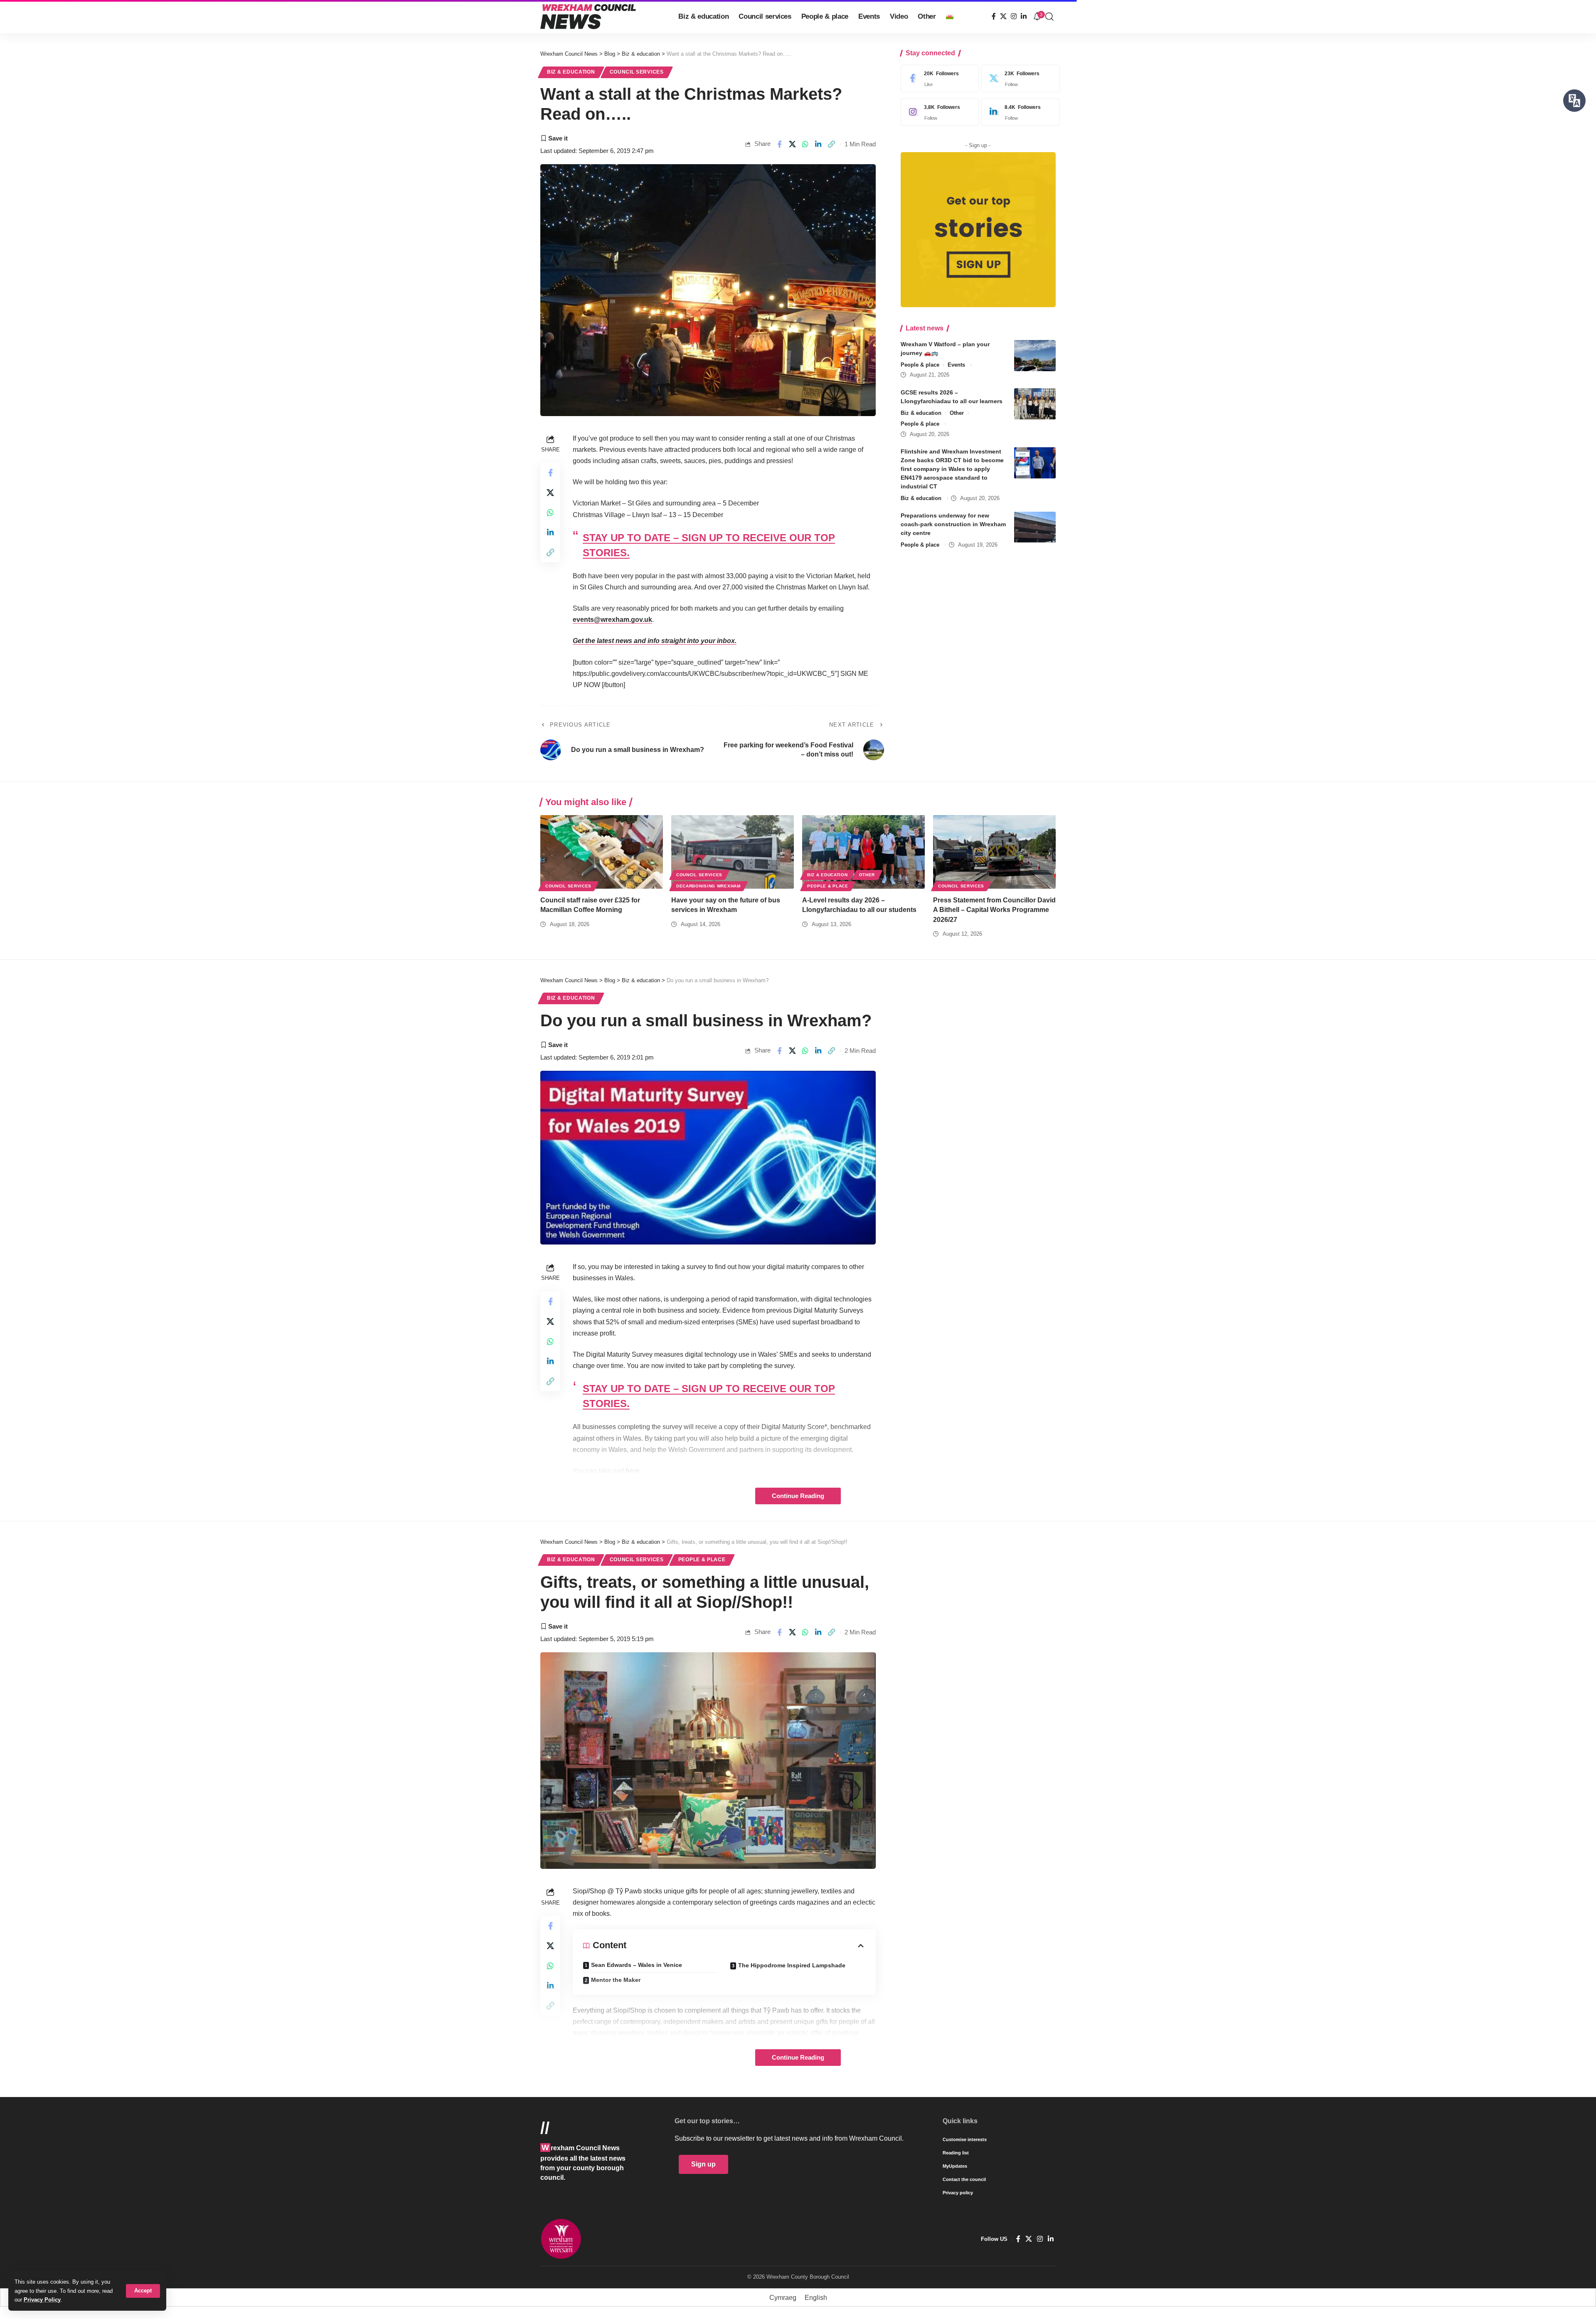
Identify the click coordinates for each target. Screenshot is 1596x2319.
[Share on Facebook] (779, 144)
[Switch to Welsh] (950, 17)
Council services (637, 72)
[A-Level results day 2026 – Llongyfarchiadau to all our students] (863, 852)
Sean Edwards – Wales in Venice (637, 1965)
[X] (1003, 16)
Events (956, 365)
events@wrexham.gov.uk (612, 620)
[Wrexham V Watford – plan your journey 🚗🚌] (1035, 356)
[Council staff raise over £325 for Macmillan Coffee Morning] (602, 852)
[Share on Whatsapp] (805, 144)
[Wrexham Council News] (588, 17)
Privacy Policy (42, 2300)
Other (957, 413)
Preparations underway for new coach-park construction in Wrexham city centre (953, 525)
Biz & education (571, 72)
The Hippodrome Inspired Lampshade (792, 1965)
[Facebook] (994, 16)
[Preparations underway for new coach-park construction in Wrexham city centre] (1035, 527)
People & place (920, 365)
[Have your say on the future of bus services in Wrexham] (733, 852)
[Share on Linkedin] (818, 144)
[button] (143, 2291)
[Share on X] (792, 144)
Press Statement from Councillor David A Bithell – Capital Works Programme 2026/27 (994, 910)
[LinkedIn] (1024, 16)
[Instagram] (1014, 16)
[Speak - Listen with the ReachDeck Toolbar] (1574, 101)
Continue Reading (798, 1496)
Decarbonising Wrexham (708, 886)
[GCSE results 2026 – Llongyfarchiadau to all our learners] (1035, 404)
